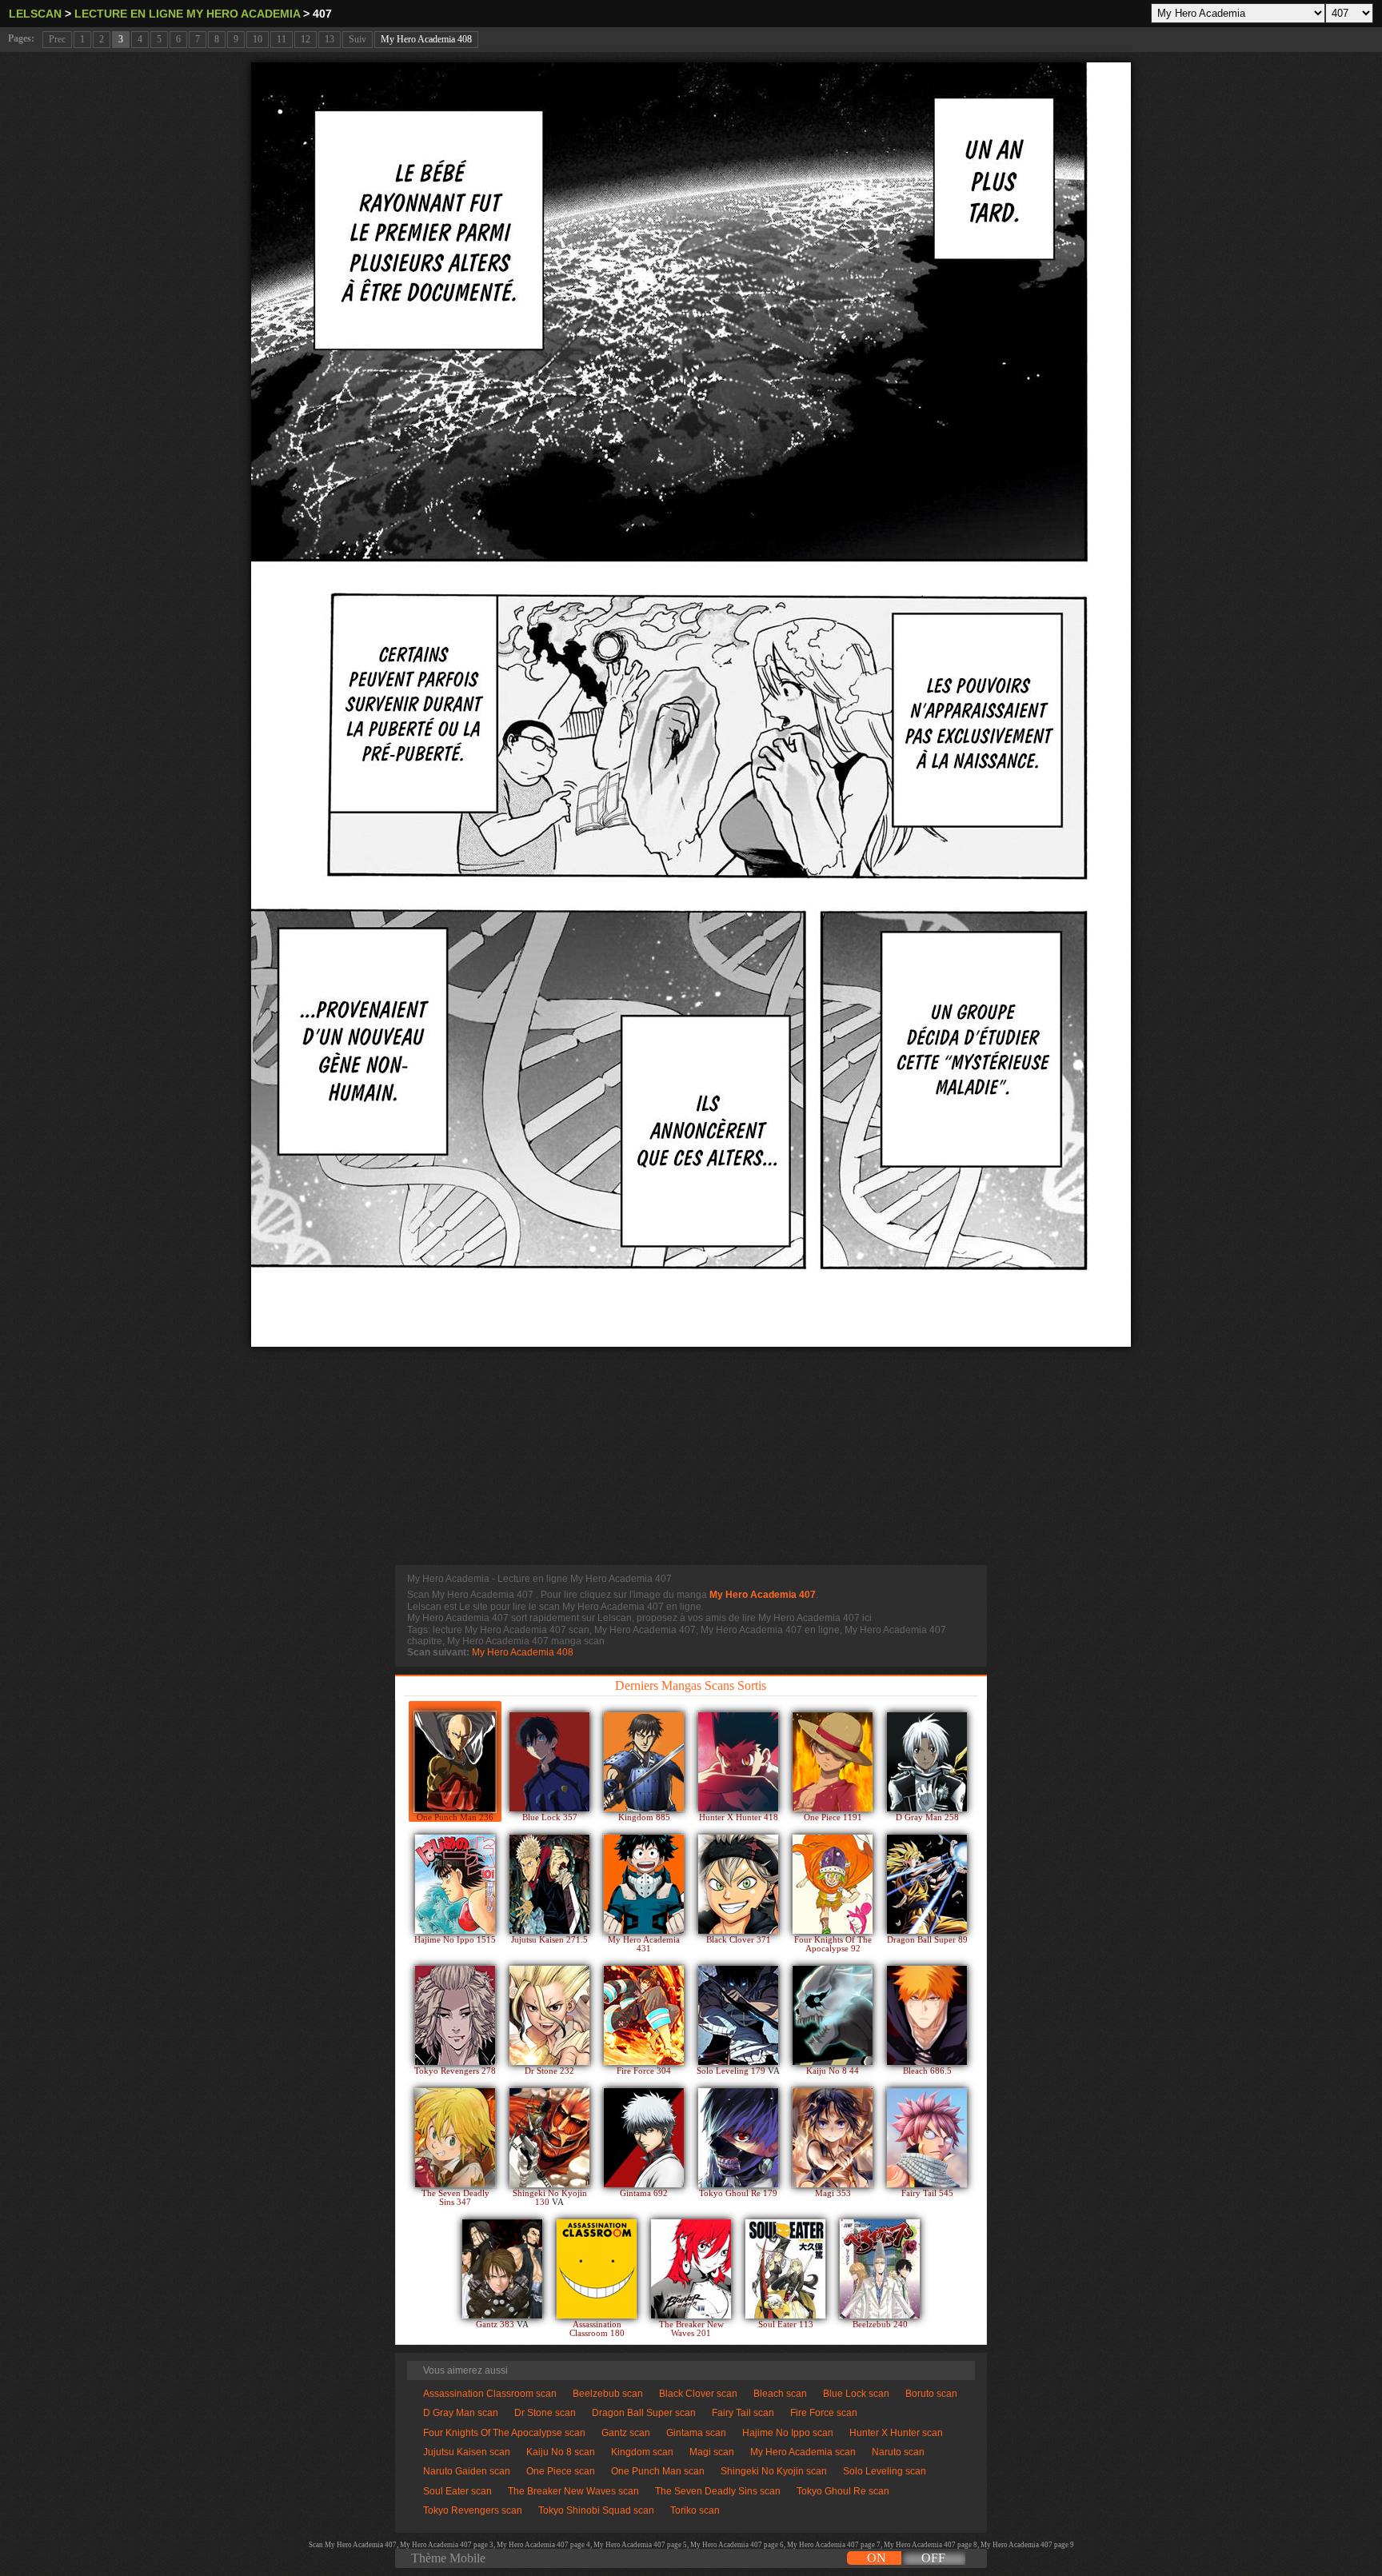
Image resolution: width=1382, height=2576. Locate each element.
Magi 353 (833, 2193)
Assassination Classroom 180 (597, 2329)
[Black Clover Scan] (738, 1884)
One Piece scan (561, 2471)
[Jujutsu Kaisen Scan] (549, 1884)
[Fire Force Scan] (644, 2015)
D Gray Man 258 (927, 1817)
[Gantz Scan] (502, 2269)
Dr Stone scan (545, 2413)
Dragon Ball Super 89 (927, 1940)
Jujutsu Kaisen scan (467, 2452)
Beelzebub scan (608, 2394)
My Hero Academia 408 (426, 39)
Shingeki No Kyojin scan (774, 2471)
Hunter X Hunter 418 (739, 1817)
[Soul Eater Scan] (785, 2269)
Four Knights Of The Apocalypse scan (504, 2433)
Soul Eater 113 (786, 2324)
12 (306, 39)
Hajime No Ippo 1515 (455, 1940)
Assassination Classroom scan (490, 2394)
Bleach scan (780, 2394)
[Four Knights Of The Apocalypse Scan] (833, 1884)
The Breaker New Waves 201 (691, 2329)
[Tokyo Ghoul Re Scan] (738, 2138)
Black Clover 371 (739, 1940)
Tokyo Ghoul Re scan (843, 2491)
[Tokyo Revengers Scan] (455, 2015)
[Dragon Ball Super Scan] (927, 1884)
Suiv (357, 39)
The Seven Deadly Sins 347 (455, 2198)
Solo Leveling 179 (732, 2071)
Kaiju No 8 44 (833, 2071)
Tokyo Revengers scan (473, 2510)
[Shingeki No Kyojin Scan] (549, 2138)
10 (258, 39)
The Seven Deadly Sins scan (718, 2491)
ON (877, 2558)
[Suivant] (691, 705)
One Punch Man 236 (455, 1817)
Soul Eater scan (457, 2491)
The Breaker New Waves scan (573, 2491)
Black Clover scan (698, 2394)
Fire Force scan (824, 2413)
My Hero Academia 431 (644, 1944)
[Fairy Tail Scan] (927, 2138)
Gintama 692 (644, 2193)
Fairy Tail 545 (927, 2193)
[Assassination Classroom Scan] (597, 2269)
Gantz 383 (496, 2324)
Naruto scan (898, 2452)
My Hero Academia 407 (763, 1595)
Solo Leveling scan (885, 2471)
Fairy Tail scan (743, 2413)
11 (282, 39)
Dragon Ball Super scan (644, 2413)
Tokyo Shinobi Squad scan (596, 2510)
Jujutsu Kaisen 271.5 (549, 1940)
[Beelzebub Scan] (880, 2269)
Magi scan (712, 2452)
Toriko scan (695, 2510)
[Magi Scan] (833, 2138)
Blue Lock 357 (550, 1817)
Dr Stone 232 (549, 2071)
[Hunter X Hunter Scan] (738, 1762)
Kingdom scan (642, 2452)
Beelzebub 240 (880, 2324)
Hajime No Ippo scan (788, 2433)
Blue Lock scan (856, 2394)
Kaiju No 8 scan (561, 2452)
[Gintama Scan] (644, 2138)
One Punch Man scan (658, 2471)
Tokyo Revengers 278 (455, 2071)
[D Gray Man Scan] (927, 1762)
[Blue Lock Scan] (549, 1762)
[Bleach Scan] (927, 2015)
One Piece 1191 (833, 1817)
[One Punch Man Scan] (455, 1762)
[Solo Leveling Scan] (738, 2015)
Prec (57, 39)
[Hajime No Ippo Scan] (455, 1884)
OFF (933, 2558)
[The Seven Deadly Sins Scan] (455, 2138)
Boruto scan (931, 2394)
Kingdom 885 (644, 1817)
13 (330, 39)
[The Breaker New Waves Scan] (691, 2269)
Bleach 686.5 (927, 2071)
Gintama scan (696, 2433)
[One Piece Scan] (833, 1762)
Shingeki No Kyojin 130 (550, 2198)
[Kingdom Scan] (644, 1762)
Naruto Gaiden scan (467, 2471)
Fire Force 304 (644, 2071)
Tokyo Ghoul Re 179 (738, 2193)
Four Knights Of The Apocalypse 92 (833, 1944)
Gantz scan (626, 2433)
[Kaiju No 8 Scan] (833, 2015)
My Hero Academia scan (803, 2452)
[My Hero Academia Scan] (644, 1884)
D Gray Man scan (461, 2413)
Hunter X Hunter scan (896, 2433)
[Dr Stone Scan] (549, 2015)
